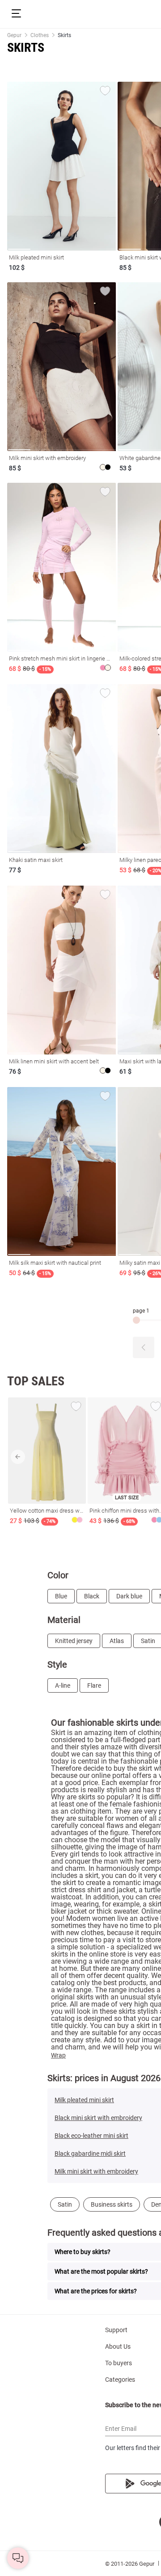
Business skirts (112, 2204)
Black (92, 1596)
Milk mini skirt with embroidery (96, 2171)
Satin (65, 2204)
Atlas (117, 1641)
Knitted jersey (74, 1641)
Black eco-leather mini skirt (91, 2136)
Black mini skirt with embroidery (98, 2118)
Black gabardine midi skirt (90, 2154)
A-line (63, 1685)
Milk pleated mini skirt (84, 2100)
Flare (94, 1685)
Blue (61, 1596)
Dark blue (129, 1596)
